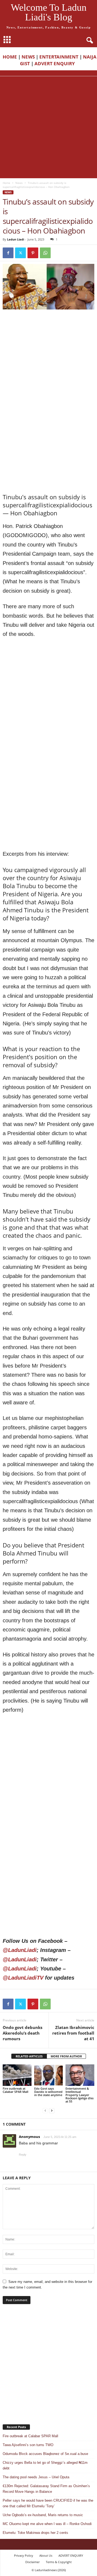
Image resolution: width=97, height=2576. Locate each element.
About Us (46, 2555)
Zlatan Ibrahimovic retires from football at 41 (73, 2033)
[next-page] (52, 2110)
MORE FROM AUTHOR (66, 2056)
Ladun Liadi (15, 239)
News (19, 183)
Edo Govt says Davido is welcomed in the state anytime (48, 2092)
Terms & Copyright (59, 2562)
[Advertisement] (48, 127)
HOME (10, 57)
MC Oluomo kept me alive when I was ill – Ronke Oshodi (47, 2524)
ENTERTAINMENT (59, 57)
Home (6, 183)
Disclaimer (32, 2562)
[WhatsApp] (45, 253)
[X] (20, 253)
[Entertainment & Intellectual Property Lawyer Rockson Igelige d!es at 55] (80, 2075)
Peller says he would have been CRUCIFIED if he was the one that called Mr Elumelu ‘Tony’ (48, 2503)
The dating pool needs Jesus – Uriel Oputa (36, 2477)
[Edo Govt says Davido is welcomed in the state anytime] (49, 2075)
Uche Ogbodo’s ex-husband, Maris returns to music (43, 2515)
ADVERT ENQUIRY (56, 63)
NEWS (28, 57)
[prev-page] (45, 2110)
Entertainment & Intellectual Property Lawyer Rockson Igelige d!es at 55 (79, 2095)
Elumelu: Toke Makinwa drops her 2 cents (35, 2533)
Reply (23, 2155)
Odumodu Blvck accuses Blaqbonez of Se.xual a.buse (45, 2454)
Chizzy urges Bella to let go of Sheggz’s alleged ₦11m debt (45, 2465)
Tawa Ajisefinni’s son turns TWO (28, 2445)
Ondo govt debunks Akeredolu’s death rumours (22, 2033)
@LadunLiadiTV (23, 1978)
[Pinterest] (33, 253)
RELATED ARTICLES (29, 2056)
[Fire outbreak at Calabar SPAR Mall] (17, 2075)
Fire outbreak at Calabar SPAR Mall (15, 2090)
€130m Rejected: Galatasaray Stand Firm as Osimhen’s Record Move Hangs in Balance (46, 2489)
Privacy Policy (24, 2555)
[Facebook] (8, 253)
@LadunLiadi (20, 1950)
